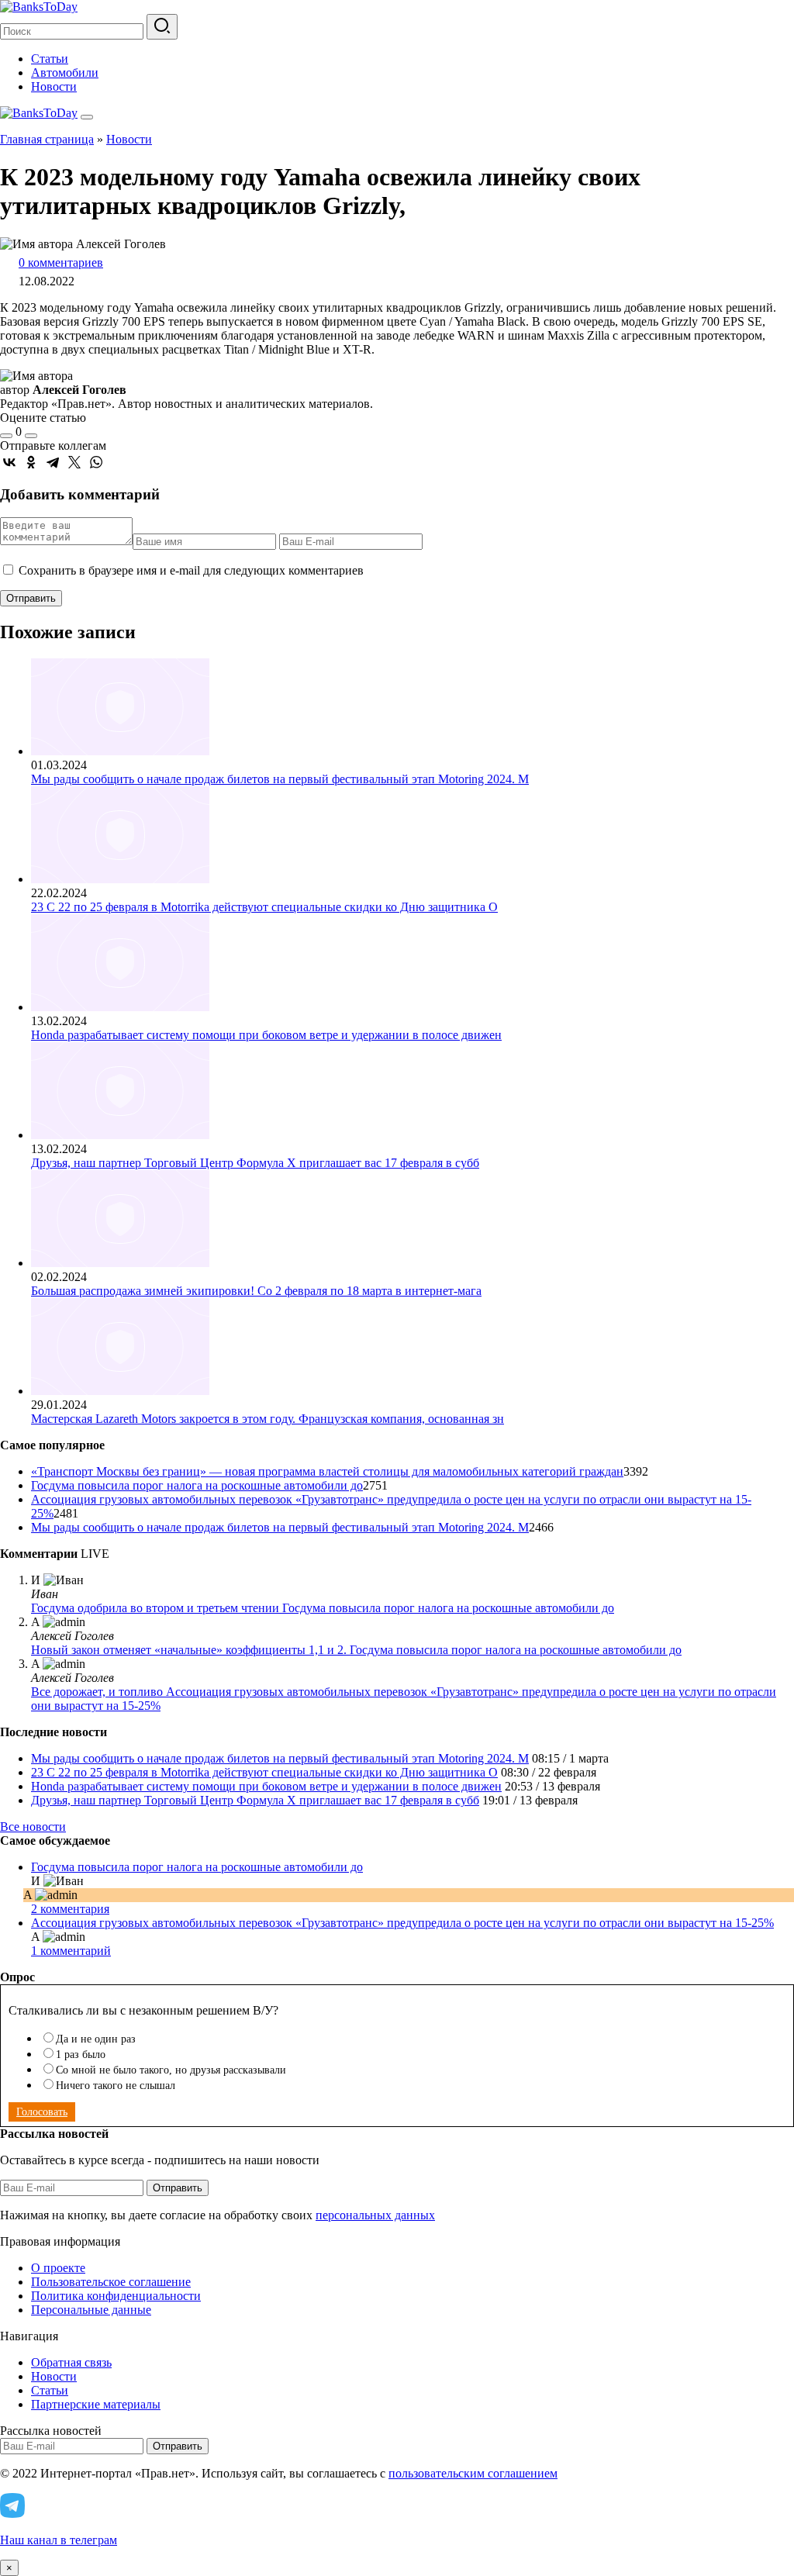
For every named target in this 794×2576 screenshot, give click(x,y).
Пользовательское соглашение (111, 2282)
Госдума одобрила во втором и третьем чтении (157, 1608)
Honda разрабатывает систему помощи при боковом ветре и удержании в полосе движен (266, 1035)
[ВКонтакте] (9, 462)
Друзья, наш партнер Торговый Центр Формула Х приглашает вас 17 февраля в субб (255, 1163)
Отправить (178, 2188)
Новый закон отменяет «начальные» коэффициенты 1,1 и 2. (190, 1650)
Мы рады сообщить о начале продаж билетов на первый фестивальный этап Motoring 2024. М (280, 779)
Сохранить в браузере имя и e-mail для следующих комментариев (191, 570)
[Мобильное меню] (87, 117)
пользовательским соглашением (473, 2473)
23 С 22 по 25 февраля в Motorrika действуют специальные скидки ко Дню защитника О (264, 907)
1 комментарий (71, 1951)
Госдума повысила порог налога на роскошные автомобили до (197, 1485)
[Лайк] (6, 436)
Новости (54, 86)
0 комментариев (61, 262)
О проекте (58, 2268)
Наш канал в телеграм (59, 2540)
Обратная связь (71, 2362)
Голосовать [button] (42, 2112)
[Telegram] (53, 462)
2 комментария (70, 1909)
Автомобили (65, 73)
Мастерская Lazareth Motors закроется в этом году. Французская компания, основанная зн (268, 1419)
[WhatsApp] (96, 462)
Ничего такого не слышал (116, 2086)
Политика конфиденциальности (116, 2296)
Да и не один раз (96, 2039)
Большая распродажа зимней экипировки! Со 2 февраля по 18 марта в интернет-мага (256, 1291)
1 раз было (81, 2055)
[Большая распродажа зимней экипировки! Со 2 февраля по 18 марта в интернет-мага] (120, 1263)
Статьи (50, 59)
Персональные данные (91, 2310)
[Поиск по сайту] (162, 27)
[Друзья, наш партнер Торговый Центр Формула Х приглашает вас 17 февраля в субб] (120, 1135)
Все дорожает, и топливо (98, 1692)
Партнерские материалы (96, 2404)
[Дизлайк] (31, 436)
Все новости (33, 1827)
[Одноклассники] (31, 462)
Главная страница (47, 139)
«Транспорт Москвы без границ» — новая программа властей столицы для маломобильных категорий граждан (327, 1471)
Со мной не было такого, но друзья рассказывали (171, 2070)
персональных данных (375, 2215)
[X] (74, 462)
